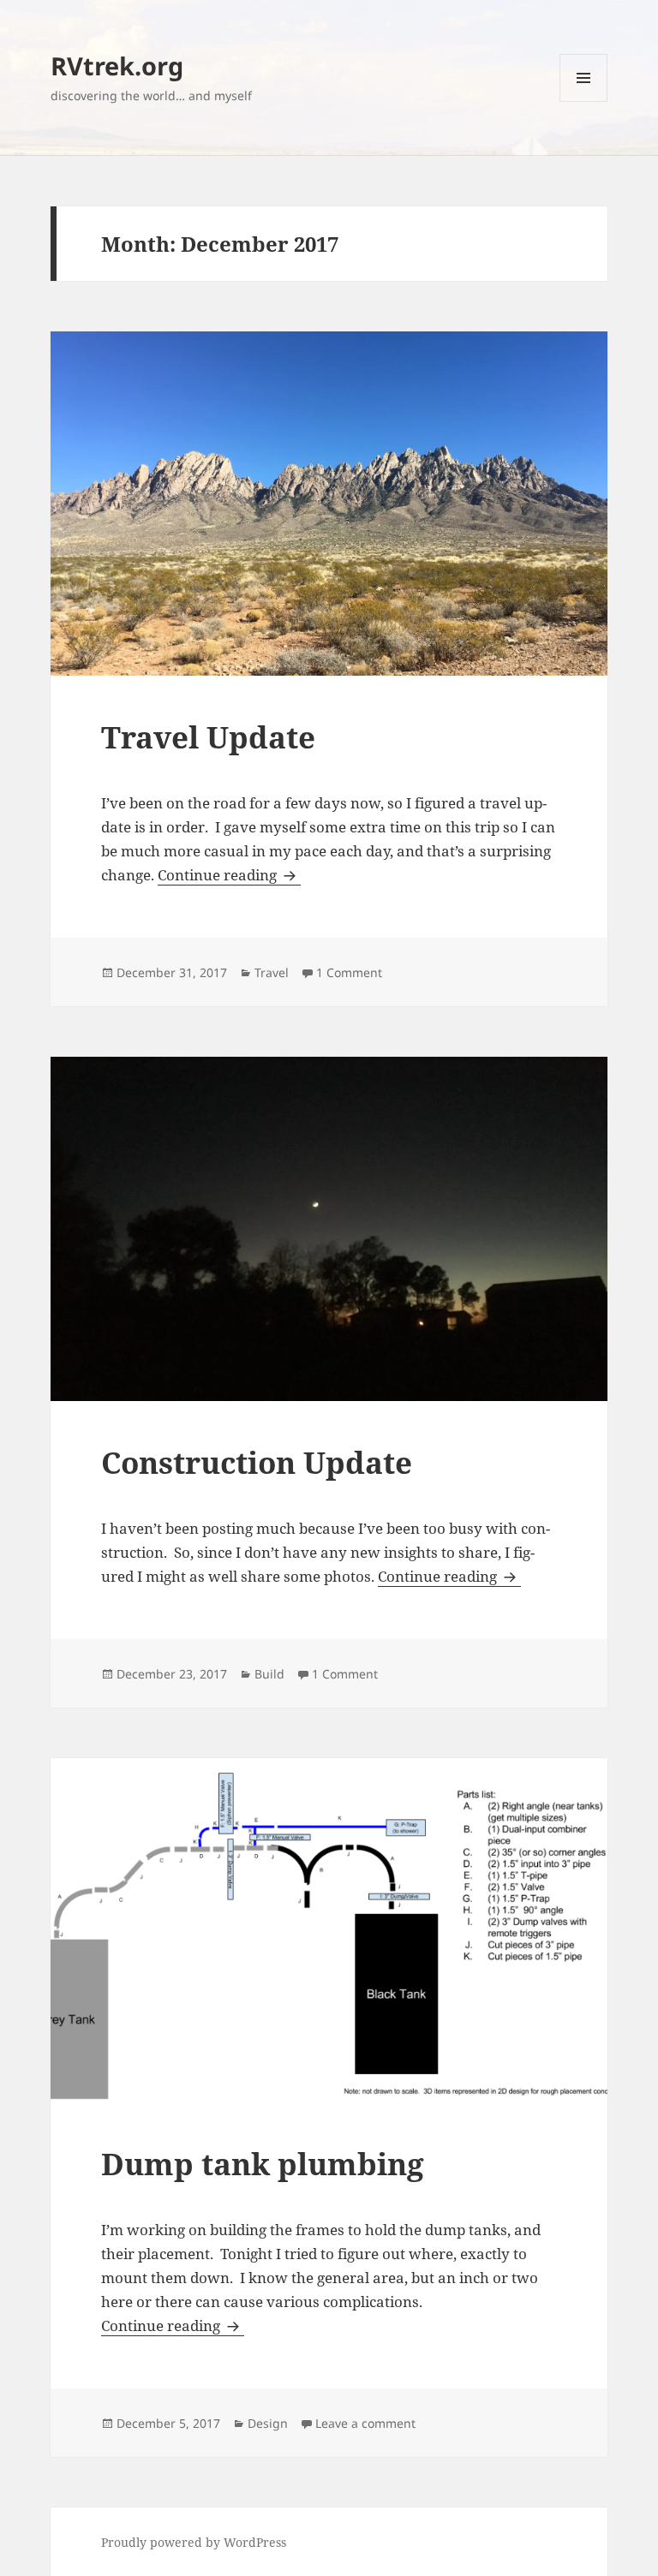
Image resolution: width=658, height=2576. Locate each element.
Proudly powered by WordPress (194, 2542)
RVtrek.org (117, 66)
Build (269, 1674)
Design (268, 2423)
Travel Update (208, 737)
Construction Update (257, 1462)
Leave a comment (365, 2423)
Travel (272, 972)
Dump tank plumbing (263, 2164)
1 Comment (349, 972)
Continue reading (229, 875)
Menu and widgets (584, 101)
